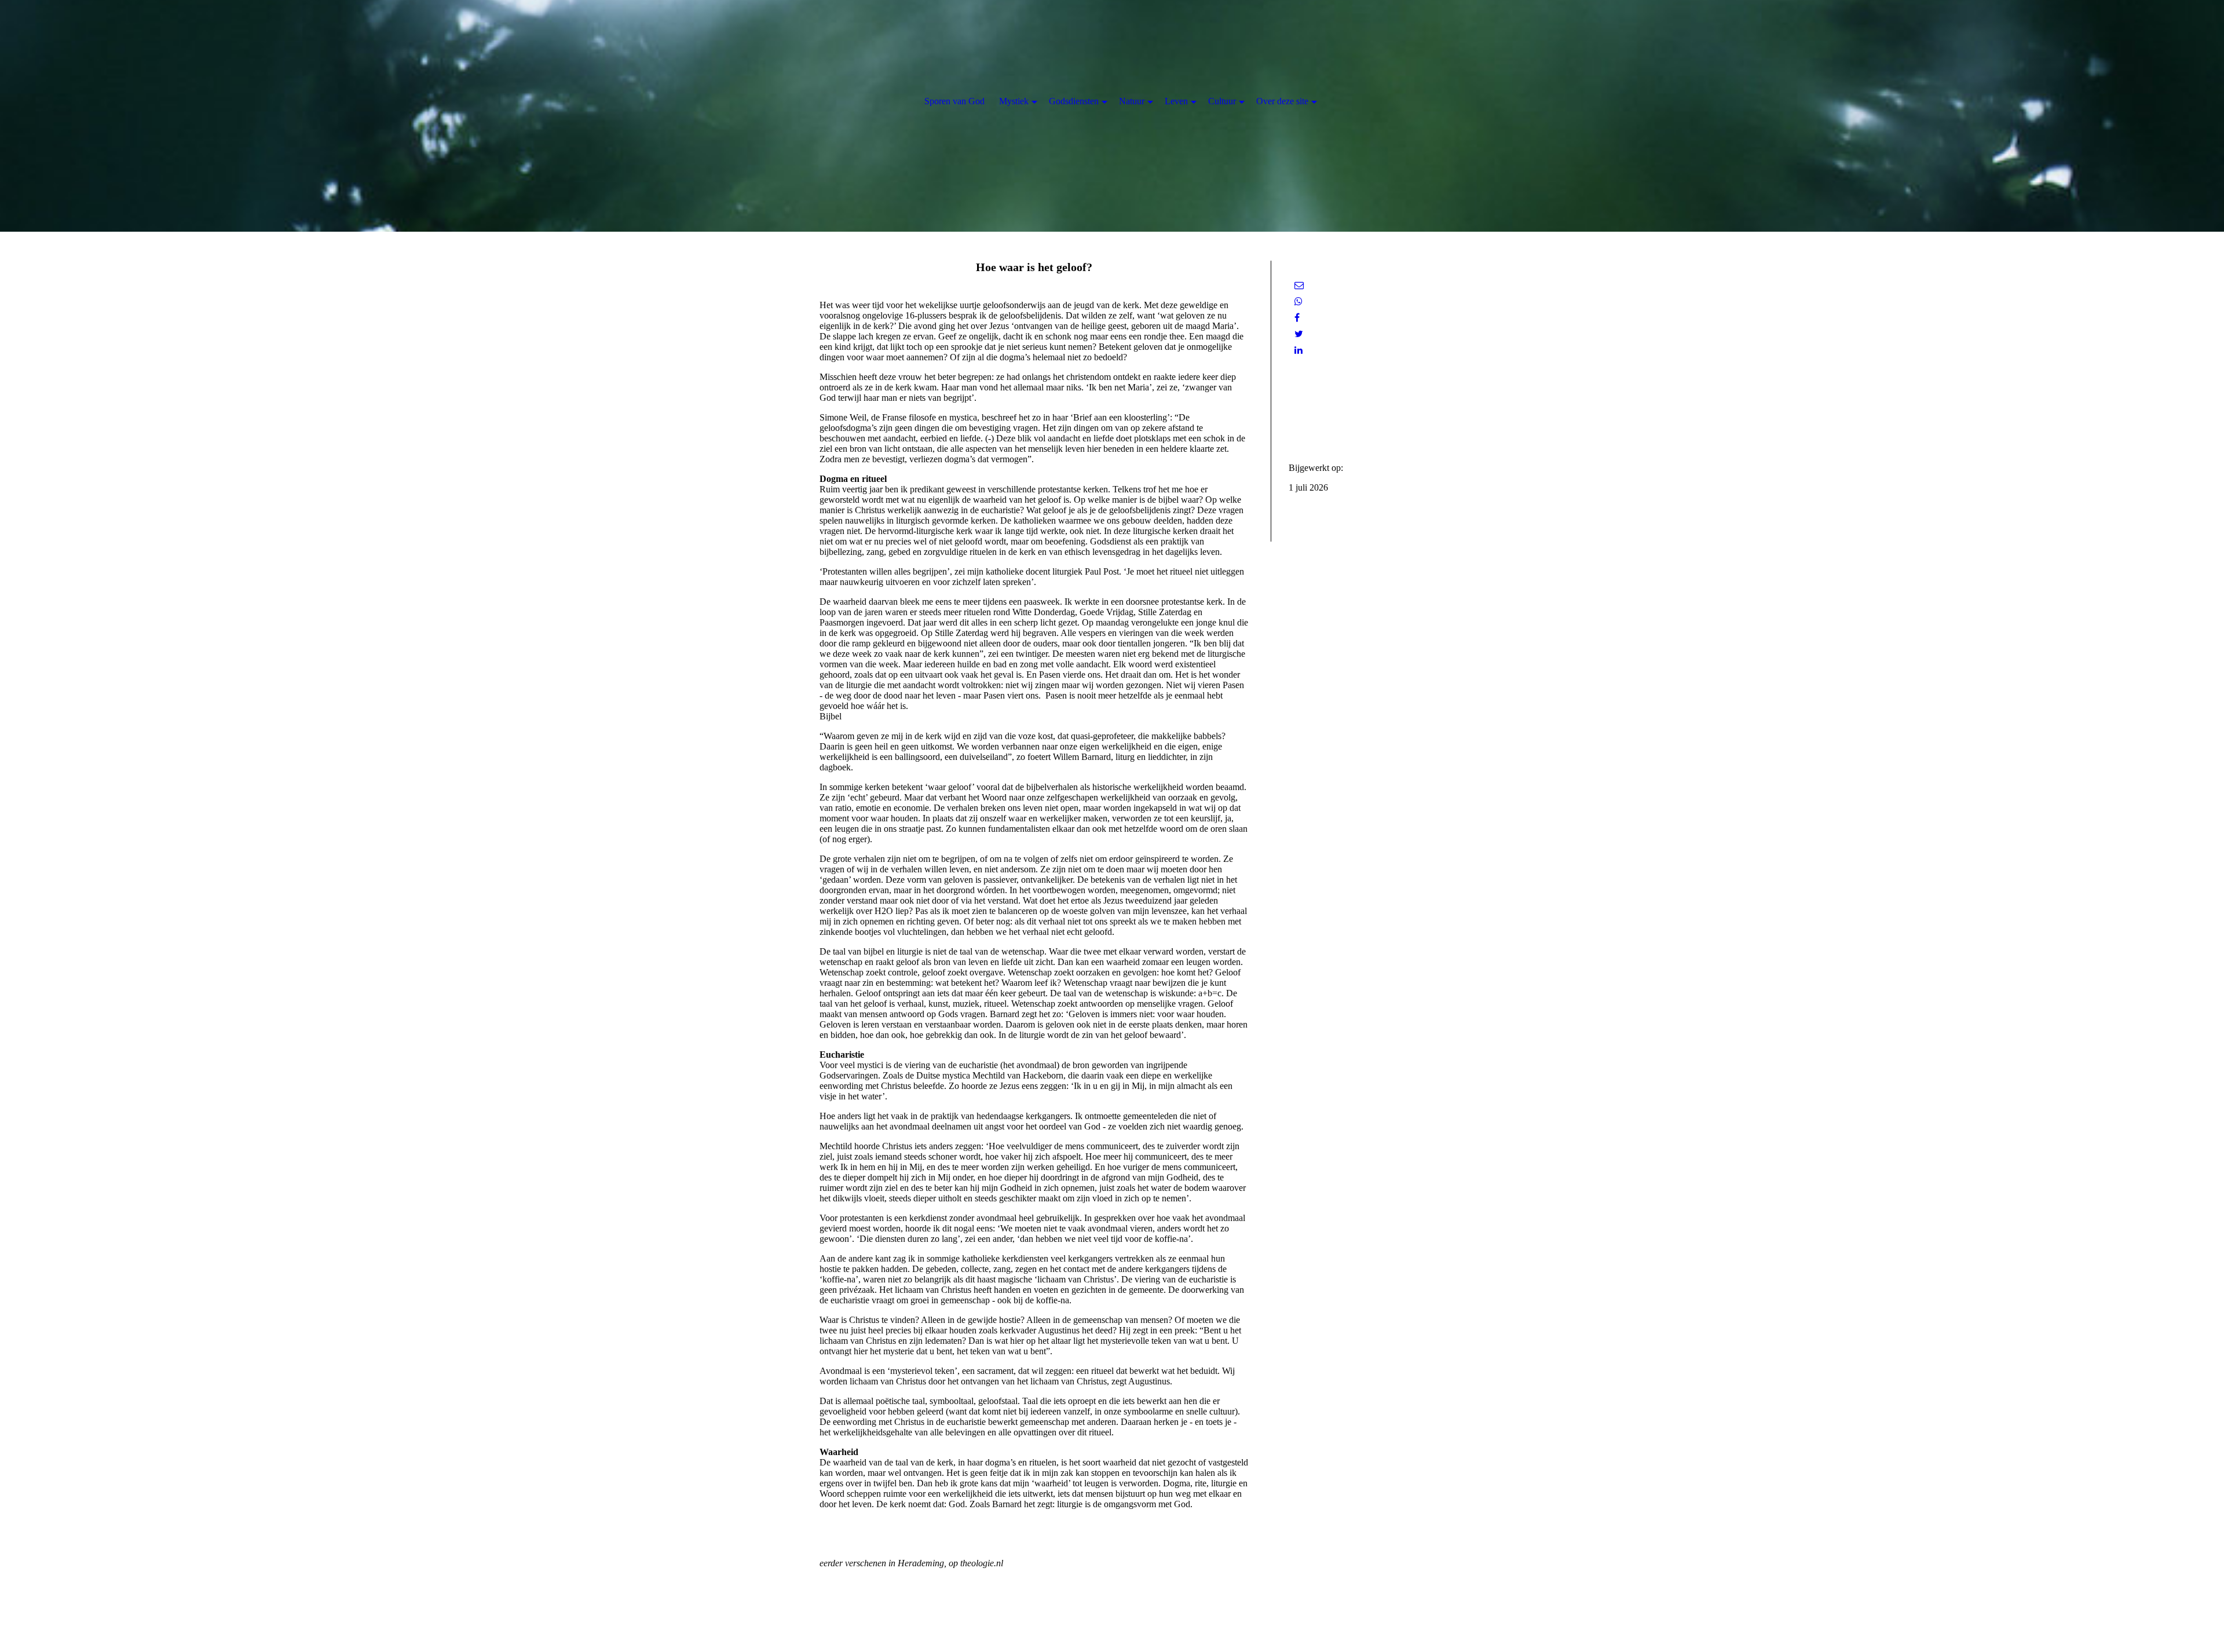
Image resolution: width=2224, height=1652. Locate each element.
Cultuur (1222, 101)
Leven (1176, 101)
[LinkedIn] (1298, 350)
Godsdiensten (1074, 101)
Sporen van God (954, 101)
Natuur (1132, 101)
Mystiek (1014, 101)
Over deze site (1282, 101)
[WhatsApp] (1298, 301)
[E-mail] (1299, 285)
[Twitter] (1299, 334)
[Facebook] (1297, 318)
